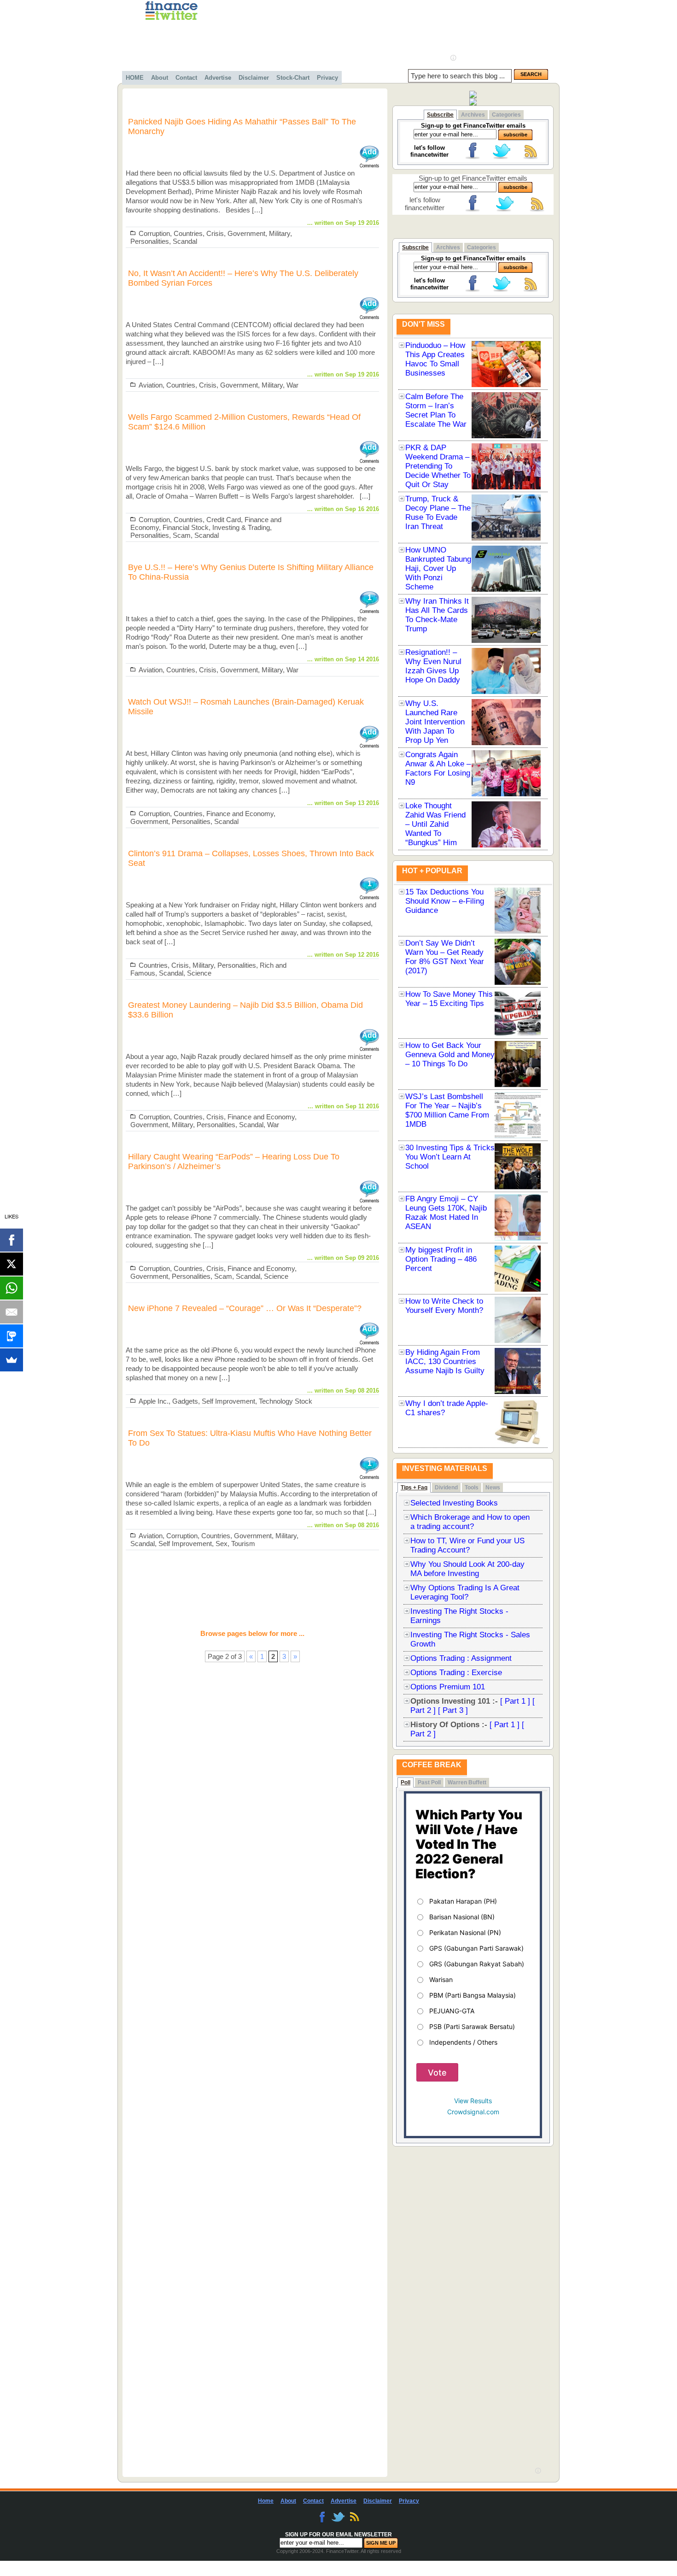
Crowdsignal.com (473, 2112)
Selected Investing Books (454, 1503)
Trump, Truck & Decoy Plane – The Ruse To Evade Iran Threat (438, 513)
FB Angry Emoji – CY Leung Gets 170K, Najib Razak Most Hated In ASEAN (446, 1213)
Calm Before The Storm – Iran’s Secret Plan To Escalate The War (436, 410)
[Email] (12, 1312)
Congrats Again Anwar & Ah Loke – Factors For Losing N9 (438, 768)
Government (246, 233)
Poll (406, 1782)
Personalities (150, 241)
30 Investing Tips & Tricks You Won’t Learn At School (450, 1157)
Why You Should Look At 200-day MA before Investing (467, 1569)
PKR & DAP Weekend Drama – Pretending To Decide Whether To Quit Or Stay (438, 466)
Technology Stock (286, 1401)
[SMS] (12, 1336)
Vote (437, 2073)
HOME (135, 78)
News (493, 1488)
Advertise (218, 78)
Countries (188, 233)
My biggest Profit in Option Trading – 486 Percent (441, 1259)
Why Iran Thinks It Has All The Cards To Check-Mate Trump (437, 615)
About (160, 78)
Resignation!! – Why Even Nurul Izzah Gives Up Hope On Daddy (433, 666)
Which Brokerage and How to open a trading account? (470, 1522)
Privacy (327, 78)
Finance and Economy (240, 814)
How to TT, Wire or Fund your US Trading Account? (467, 1545)
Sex (222, 1544)
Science (199, 973)
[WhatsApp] (12, 1288)
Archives (473, 115)
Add (369, 152)
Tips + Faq (414, 1488)
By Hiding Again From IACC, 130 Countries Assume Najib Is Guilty (445, 1362)
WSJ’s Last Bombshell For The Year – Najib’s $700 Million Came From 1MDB (447, 1110)
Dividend (446, 1488)
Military (280, 233)
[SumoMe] (12, 1360)
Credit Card (224, 520)
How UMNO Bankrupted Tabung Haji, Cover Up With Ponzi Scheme (438, 568)
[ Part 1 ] (515, 1701)
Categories (506, 115)
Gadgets (185, 1401)
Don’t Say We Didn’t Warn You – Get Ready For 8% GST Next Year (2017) (445, 957)
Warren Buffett (467, 1782)
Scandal (185, 241)
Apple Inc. (154, 1401)
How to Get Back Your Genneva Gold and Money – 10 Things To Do (450, 1055)
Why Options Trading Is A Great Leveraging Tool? (465, 1592)
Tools (472, 1488)
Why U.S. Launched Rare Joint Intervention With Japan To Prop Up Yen (435, 722)
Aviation (151, 385)
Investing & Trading (241, 527)
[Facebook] (12, 1240)
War (292, 385)
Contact (186, 78)
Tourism (243, 1544)
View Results (473, 2101)
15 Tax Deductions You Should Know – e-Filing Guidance (445, 901)
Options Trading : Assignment (461, 1658)
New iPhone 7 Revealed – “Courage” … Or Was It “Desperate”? (245, 1308)
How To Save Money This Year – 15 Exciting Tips (449, 999)
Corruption (154, 233)
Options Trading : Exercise (456, 1673)
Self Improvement (228, 1401)
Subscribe (440, 115)
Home (266, 2501)
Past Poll (429, 1782)
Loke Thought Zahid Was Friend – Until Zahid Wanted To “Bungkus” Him (435, 824)
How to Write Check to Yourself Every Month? (444, 1306)
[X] (12, 1264)
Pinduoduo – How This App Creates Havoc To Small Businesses (435, 359)
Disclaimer (254, 78)
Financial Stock (186, 527)
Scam (182, 535)
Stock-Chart (293, 78)
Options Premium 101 (448, 1687)
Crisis (215, 233)
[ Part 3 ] (453, 1710)
